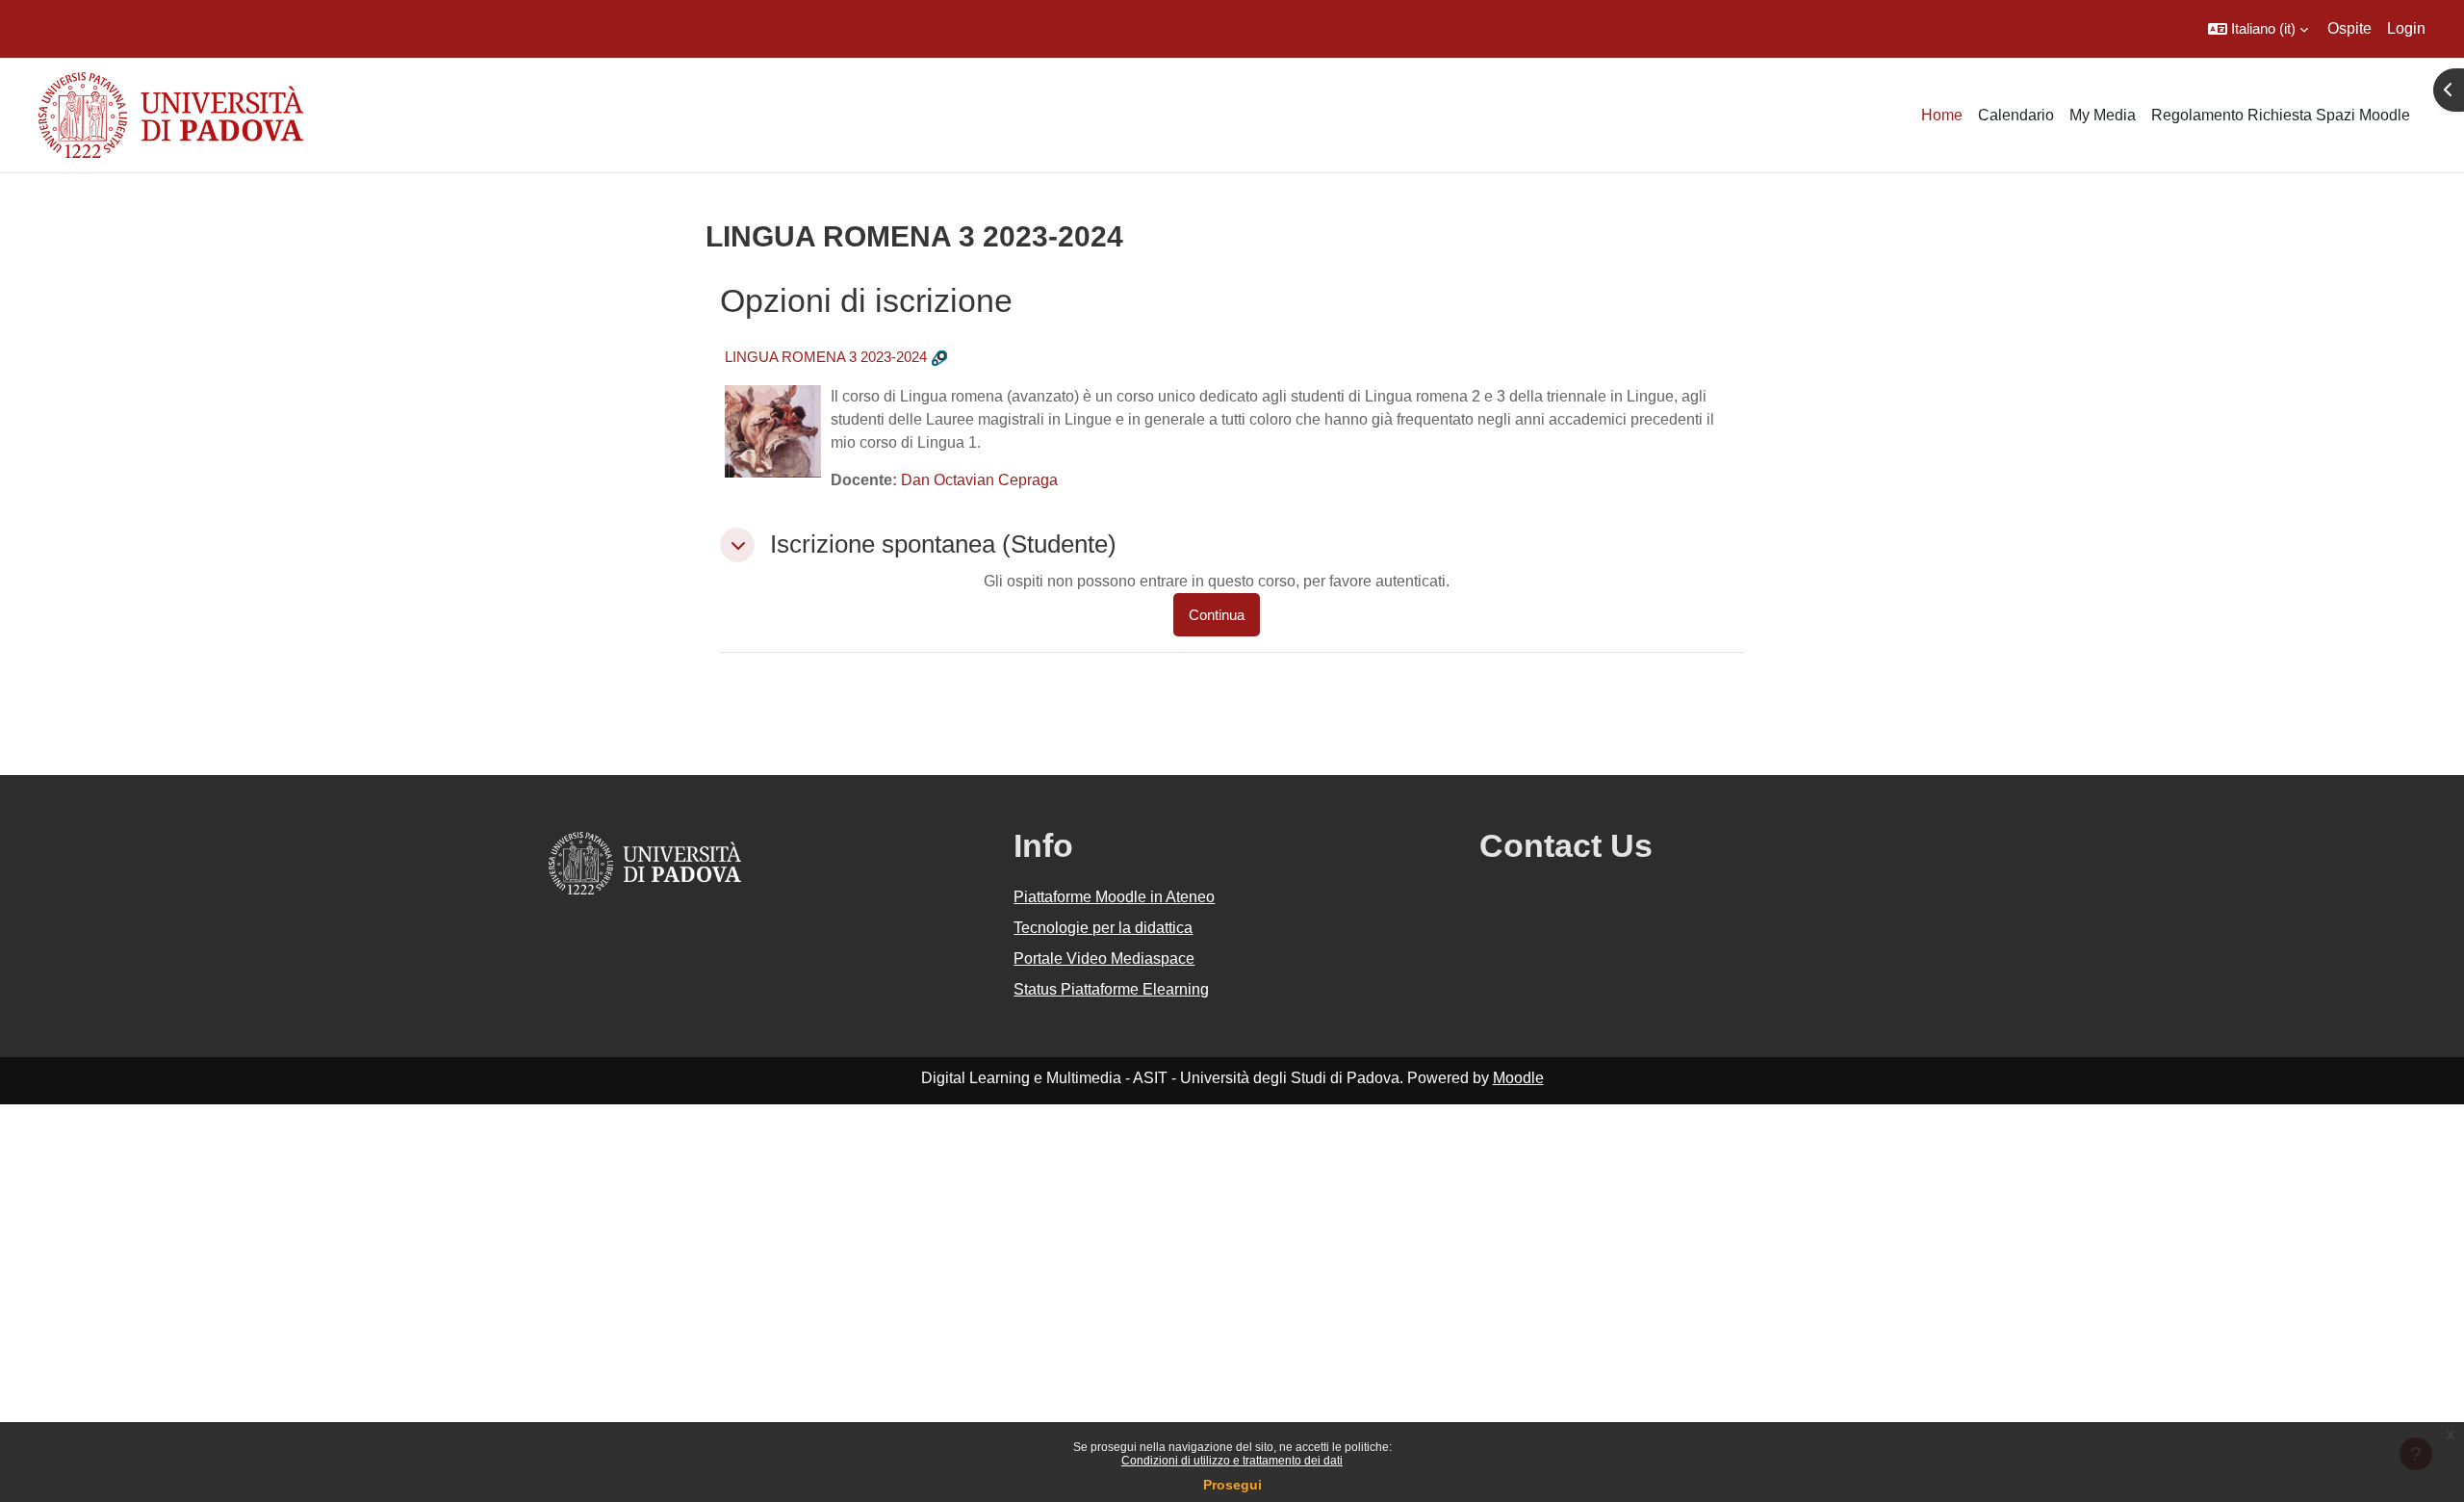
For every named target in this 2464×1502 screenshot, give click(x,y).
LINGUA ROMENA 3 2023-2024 (826, 357)
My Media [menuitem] (2103, 115)
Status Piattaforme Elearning (1111, 989)
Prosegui (1232, 1485)
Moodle (1518, 1078)
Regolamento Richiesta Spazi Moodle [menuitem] (2281, 115)
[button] (2258, 29)
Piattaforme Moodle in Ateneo (1114, 897)
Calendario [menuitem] (2016, 115)
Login (2406, 28)
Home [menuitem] (1942, 115)
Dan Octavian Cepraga (979, 480)
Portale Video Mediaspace (1104, 958)
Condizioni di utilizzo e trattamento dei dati (1232, 1461)
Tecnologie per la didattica (1103, 928)
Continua (1217, 615)
